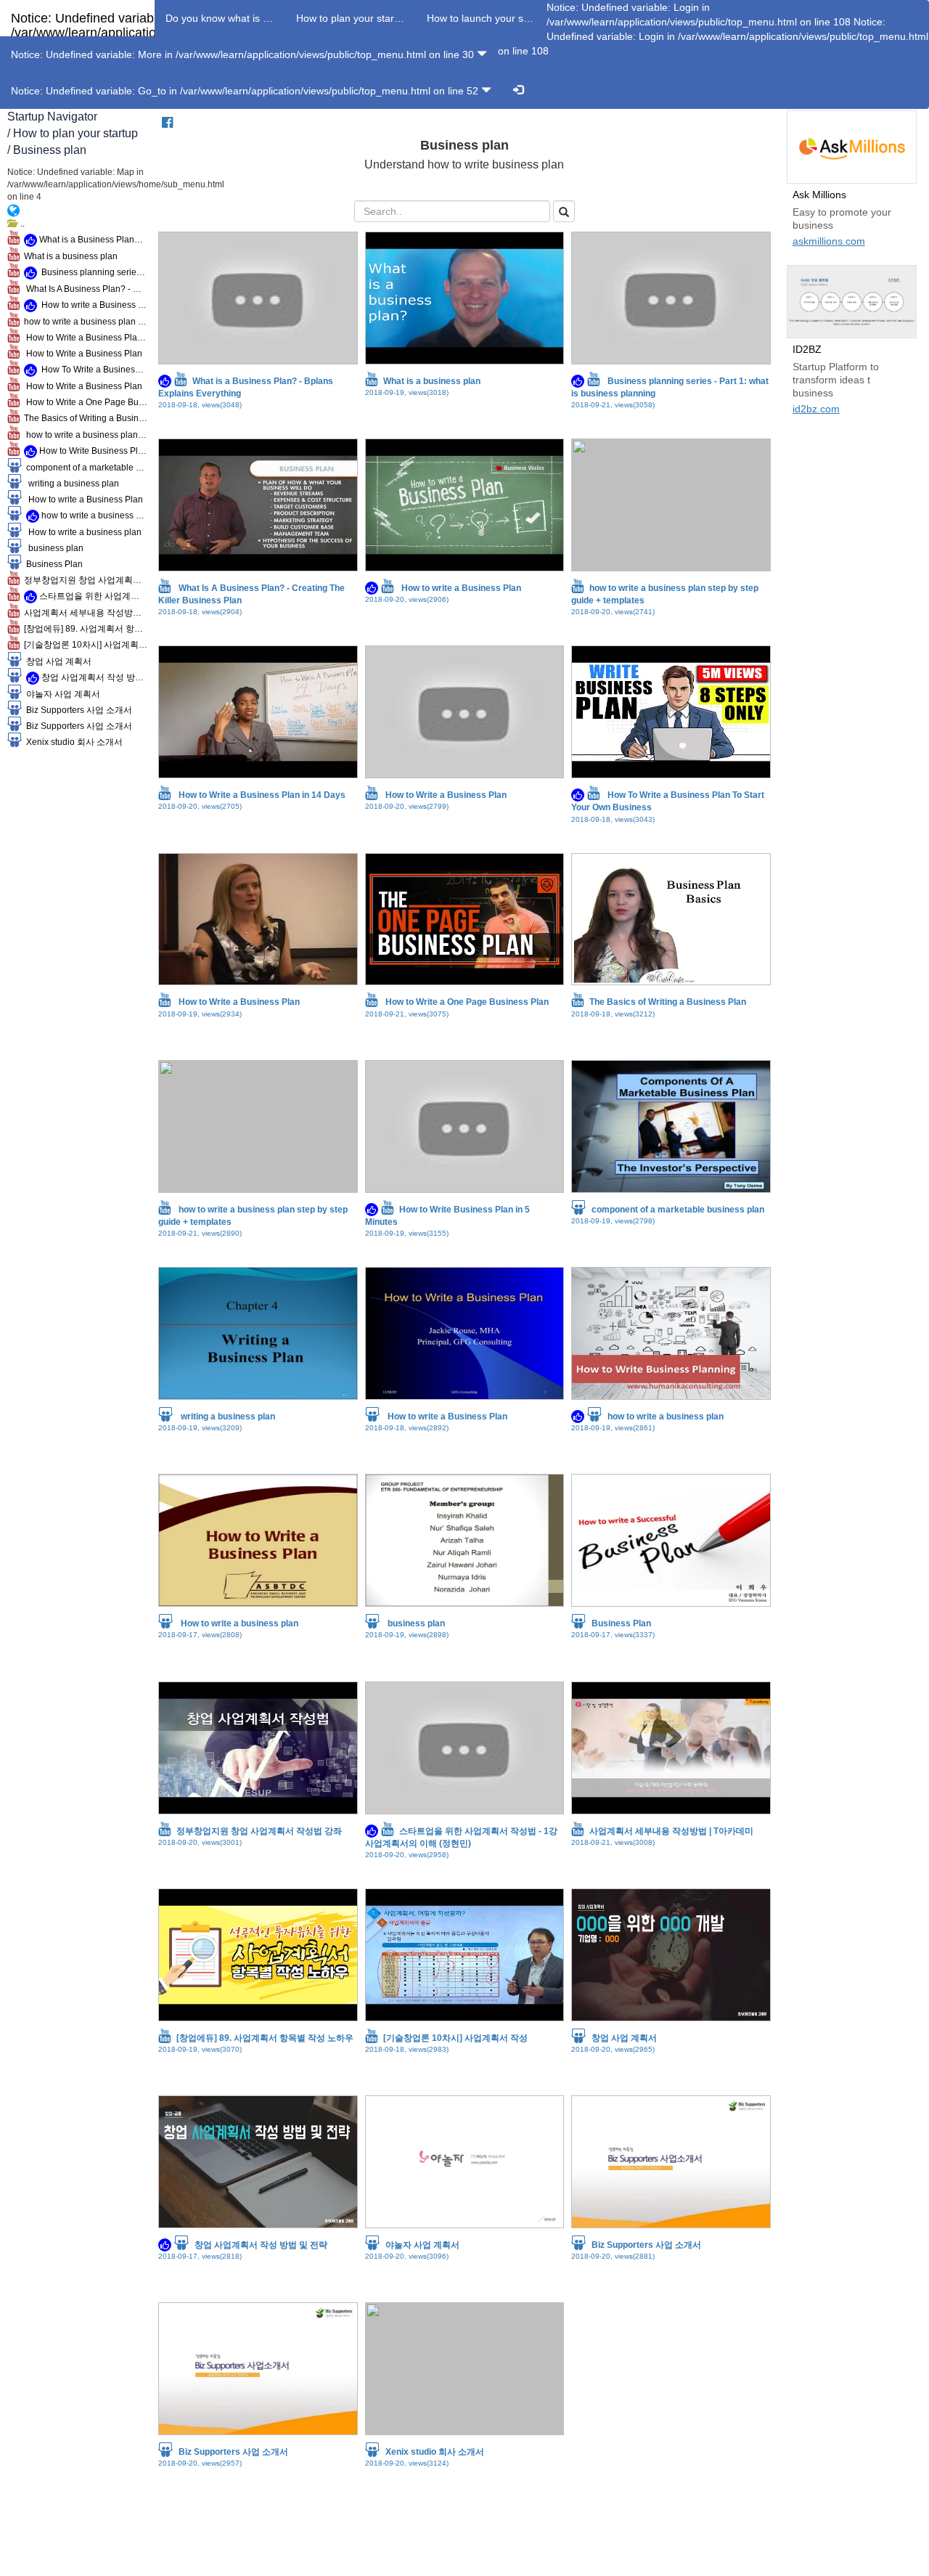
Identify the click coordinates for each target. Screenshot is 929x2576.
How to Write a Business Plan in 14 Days (83, 338)
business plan (53, 548)
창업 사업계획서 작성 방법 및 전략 (93, 677)
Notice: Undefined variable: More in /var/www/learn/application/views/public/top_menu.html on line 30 (244, 54)
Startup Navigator (52, 117)
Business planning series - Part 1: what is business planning (92, 272)
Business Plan (52, 564)
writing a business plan (70, 484)
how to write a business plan (93, 515)
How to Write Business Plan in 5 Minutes (92, 451)
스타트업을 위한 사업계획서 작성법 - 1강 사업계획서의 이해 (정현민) (92, 596)
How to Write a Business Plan (81, 354)
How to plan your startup (75, 133)
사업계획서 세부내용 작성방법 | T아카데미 (83, 613)
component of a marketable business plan (85, 468)
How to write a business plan (82, 532)
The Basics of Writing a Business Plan (83, 418)
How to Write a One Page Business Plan (83, 402)
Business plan (50, 150)
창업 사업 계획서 (57, 661)
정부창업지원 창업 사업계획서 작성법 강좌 (83, 580)
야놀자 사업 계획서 (61, 694)
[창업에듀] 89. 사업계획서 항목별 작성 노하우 (83, 629)
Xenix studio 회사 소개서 (72, 742)
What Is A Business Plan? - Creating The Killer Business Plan (83, 289)
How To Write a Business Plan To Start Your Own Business (92, 370)
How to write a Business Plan (92, 305)
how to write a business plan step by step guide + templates (83, 322)
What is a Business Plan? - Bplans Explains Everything (92, 240)
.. (20, 224)
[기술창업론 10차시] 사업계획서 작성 (83, 645)
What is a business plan (69, 256)
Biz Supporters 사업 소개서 (77, 710)
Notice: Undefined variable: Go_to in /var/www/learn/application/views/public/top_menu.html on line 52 (246, 91)
